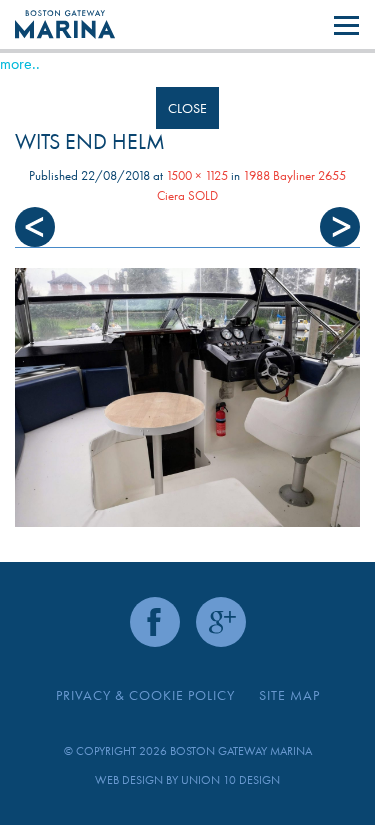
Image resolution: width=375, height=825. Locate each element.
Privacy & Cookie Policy (145, 695)
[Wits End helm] (187, 397)
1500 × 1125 (197, 175)
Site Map (289, 695)
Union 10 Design (230, 780)
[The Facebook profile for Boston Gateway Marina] (155, 622)
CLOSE (187, 108)
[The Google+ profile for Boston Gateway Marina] (221, 622)
